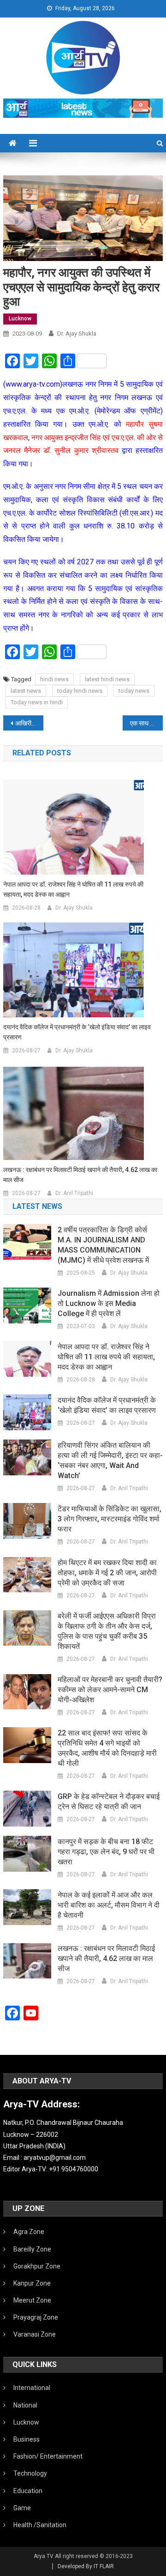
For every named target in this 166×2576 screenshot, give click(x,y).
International (32, 2388)
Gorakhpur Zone (37, 2266)
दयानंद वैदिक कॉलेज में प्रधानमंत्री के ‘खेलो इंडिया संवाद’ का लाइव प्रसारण (77, 1032)
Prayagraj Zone (36, 2317)
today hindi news (80, 691)
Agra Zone (29, 2232)
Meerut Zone (32, 2300)
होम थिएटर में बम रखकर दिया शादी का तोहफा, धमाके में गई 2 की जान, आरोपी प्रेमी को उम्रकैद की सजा (107, 1573)
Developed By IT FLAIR (86, 2566)
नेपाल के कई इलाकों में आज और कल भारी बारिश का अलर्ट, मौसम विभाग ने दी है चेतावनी (109, 1905)
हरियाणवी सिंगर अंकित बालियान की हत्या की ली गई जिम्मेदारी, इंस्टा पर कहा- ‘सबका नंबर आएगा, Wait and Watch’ (110, 1460)
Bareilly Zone (32, 2249)
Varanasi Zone (35, 2334)
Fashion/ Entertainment (48, 2456)
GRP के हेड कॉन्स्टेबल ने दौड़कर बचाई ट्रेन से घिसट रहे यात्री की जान (109, 1801)
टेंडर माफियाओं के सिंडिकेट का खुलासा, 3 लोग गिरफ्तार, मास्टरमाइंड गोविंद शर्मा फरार (110, 1519)
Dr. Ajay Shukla (77, 334)
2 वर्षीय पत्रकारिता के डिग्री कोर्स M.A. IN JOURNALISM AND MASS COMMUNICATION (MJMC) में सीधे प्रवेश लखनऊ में (103, 1245)
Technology (30, 2473)
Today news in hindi (37, 702)
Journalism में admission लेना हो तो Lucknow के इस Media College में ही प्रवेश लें (109, 1303)
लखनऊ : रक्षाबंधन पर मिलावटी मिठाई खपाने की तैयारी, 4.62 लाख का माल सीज (80, 1175)
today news (134, 691)
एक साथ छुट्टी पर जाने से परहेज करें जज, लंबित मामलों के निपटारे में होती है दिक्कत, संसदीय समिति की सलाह (146, 723)
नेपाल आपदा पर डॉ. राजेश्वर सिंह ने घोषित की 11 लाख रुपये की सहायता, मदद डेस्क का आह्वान (73, 889)
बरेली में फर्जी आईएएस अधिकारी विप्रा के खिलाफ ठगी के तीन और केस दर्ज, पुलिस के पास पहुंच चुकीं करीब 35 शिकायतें (107, 1631)
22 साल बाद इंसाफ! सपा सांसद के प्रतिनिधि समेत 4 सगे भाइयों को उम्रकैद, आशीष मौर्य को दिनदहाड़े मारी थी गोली (107, 1748)
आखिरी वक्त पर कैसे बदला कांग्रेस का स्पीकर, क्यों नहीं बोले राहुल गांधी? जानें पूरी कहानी (29, 723)
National (25, 2405)
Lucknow (20, 319)
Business (27, 2439)
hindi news (54, 679)
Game (22, 2508)
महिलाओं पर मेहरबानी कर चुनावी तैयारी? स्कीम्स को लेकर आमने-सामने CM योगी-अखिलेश (110, 1690)
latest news (26, 691)
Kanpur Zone (32, 2283)
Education (28, 2491)
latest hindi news (107, 679)
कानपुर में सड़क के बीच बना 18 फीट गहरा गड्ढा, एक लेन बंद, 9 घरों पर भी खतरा (106, 1852)
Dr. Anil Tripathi (74, 1193)
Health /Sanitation (40, 2525)
